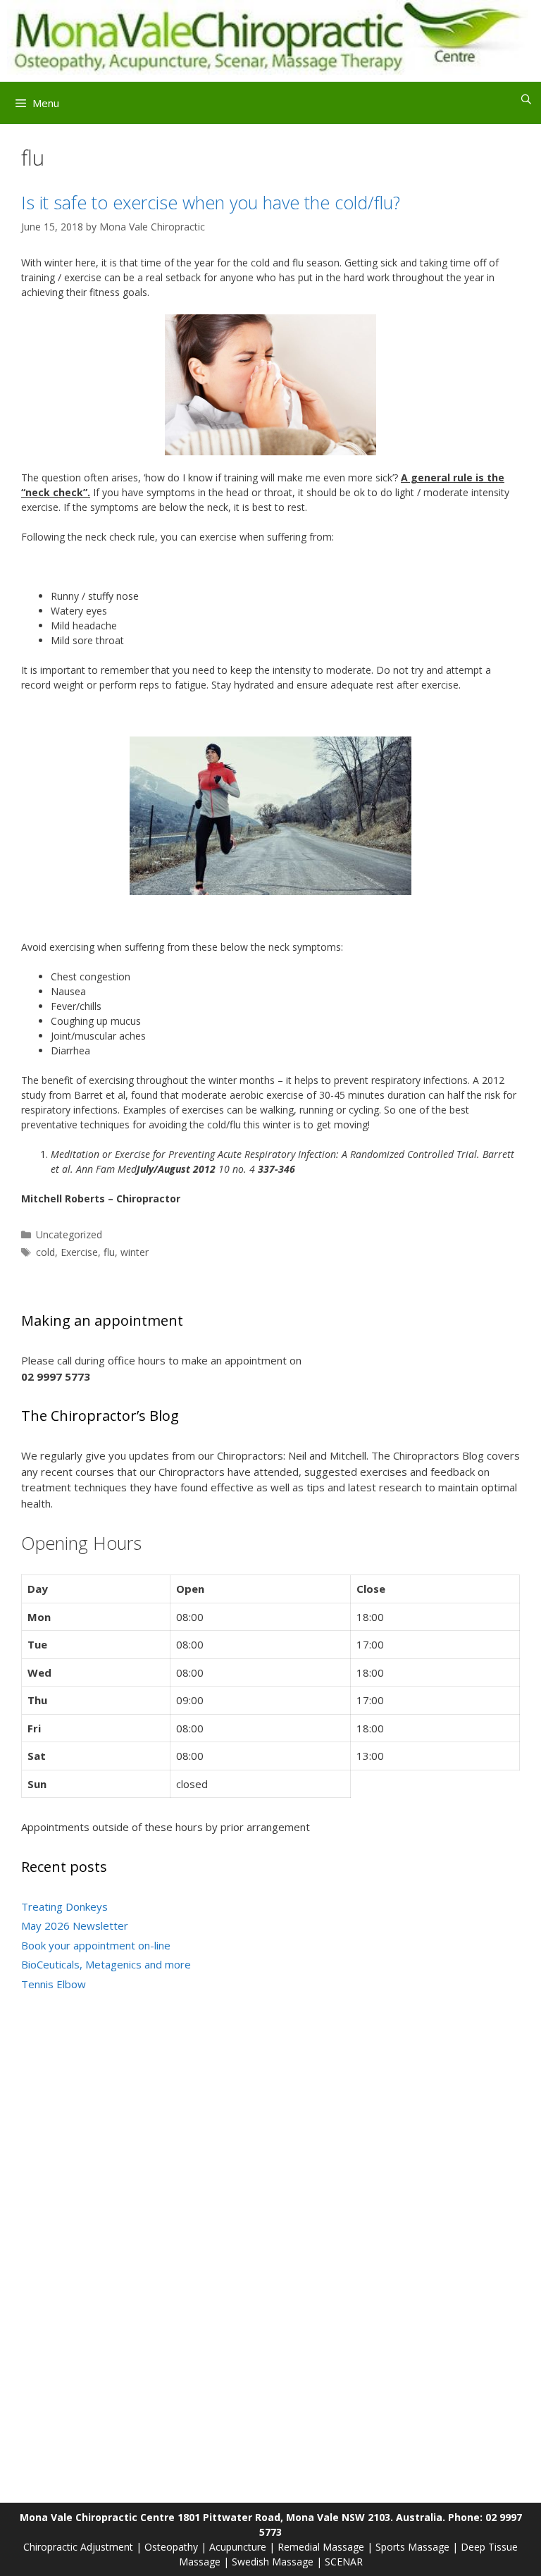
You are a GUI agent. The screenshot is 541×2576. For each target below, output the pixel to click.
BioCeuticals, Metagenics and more (106, 1964)
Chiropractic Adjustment (78, 2547)
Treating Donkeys (64, 1906)
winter (135, 1252)
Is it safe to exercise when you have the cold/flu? (211, 202)
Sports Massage (412, 2547)
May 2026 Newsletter (75, 1925)
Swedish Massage (273, 2562)
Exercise (79, 1252)
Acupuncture (238, 2547)
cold (45, 1252)
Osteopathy (171, 2547)
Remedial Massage (321, 2547)
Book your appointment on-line (96, 1945)
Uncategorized (69, 1234)
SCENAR (344, 2562)
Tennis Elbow (54, 1984)
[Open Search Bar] (526, 99)
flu (109, 1252)
